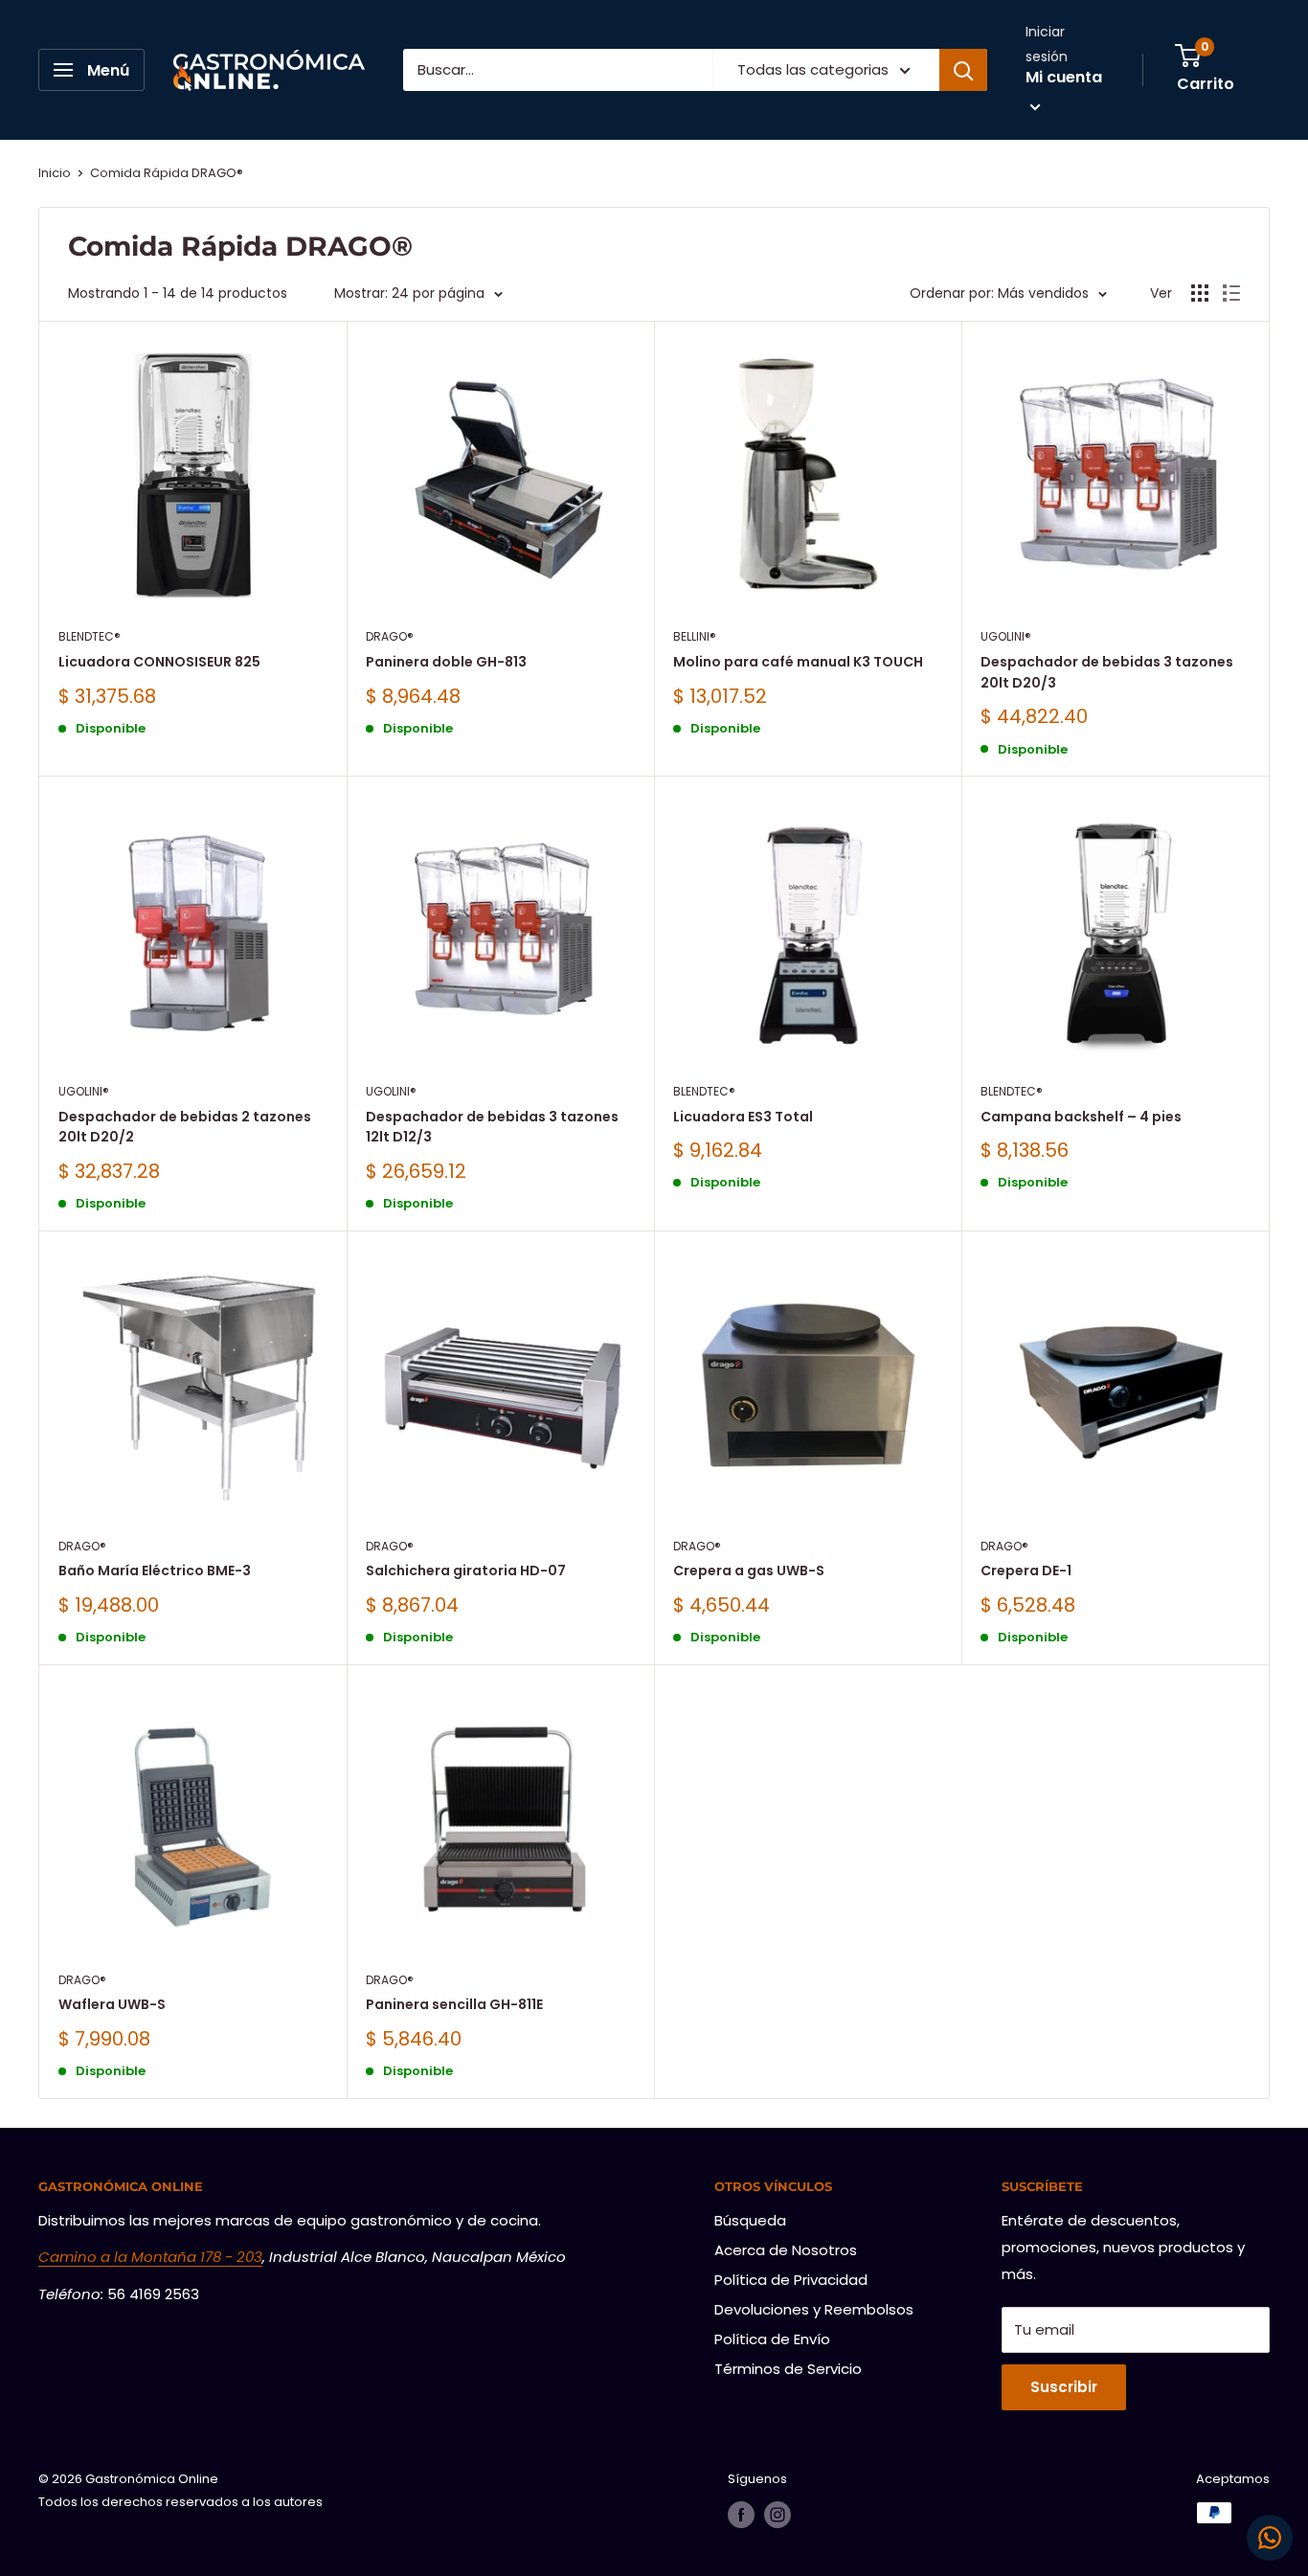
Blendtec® (90, 636)
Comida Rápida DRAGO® (167, 173)
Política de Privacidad (791, 2280)
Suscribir (1064, 2387)
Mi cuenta (1064, 77)
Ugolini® (1006, 636)
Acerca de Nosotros (786, 2250)
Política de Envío (772, 2339)
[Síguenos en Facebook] (741, 2515)
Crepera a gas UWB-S (749, 1570)
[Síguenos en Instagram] (778, 2515)
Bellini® (695, 636)
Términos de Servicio (788, 2369)
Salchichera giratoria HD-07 (466, 1570)
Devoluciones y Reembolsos (814, 2309)
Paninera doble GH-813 (446, 662)
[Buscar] (963, 70)
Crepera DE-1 (1026, 1570)
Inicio (55, 173)
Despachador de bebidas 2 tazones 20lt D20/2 (185, 1127)
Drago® (390, 636)
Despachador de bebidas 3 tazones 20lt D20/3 (1107, 672)
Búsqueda (750, 2220)
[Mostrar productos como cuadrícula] (1200, 293)
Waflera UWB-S (112, 2004)
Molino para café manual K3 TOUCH (798, 662)
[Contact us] (1270, 2538)
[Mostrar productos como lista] (1231, 293)
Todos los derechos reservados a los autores (180, 2502)
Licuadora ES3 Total (743, 1117)
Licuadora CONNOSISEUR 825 (159, 662)
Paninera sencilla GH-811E (454, 2004)
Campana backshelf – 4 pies (1081, 1117)
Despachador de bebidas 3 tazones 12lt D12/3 (492, 1127)
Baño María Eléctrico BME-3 (155, 1570)
